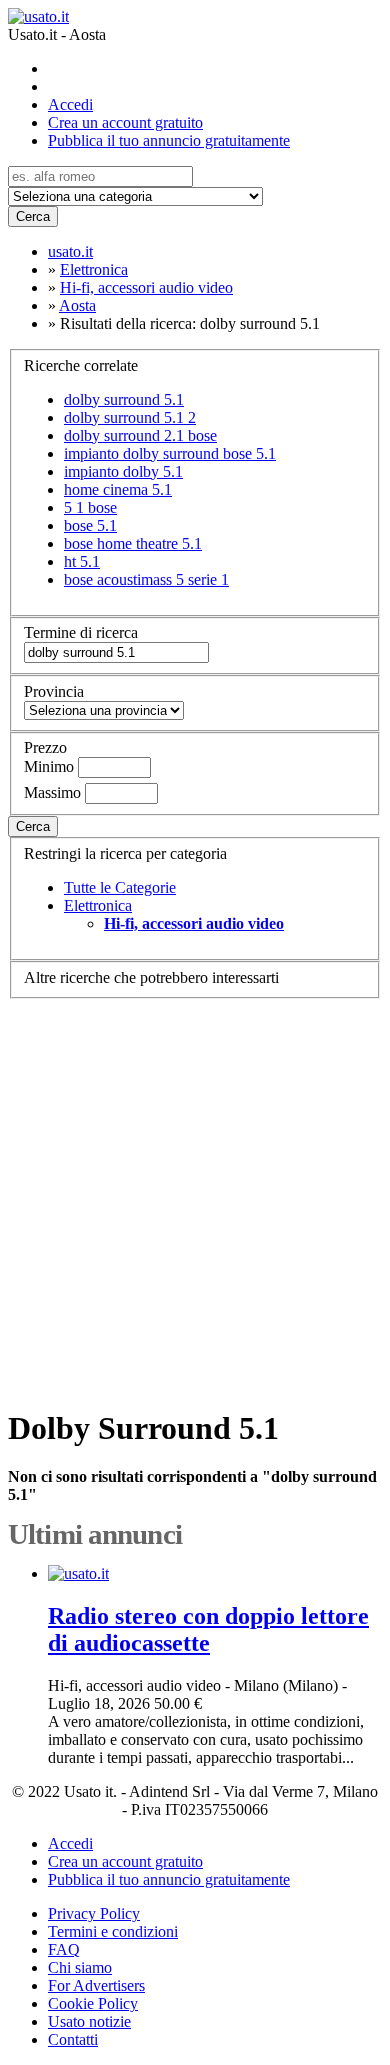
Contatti (73, 2039)
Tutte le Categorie (120, 887)
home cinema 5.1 (118, 489)
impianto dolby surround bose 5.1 (170, 453)
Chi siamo (80, 1967)
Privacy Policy (94, 1913)
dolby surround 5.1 (124, 399)
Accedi (70, 104)
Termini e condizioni (113, 1931)
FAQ (64, 1949)
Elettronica (98, 905)
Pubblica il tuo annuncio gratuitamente (169, 140)
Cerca (33, 216)
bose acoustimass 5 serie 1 (146, 579)
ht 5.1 (82, 561)
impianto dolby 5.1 (123, 471)
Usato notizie (89, 2021)
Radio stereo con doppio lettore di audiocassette (208, 1629)
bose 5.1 (90, 525)
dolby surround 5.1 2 (130, 417)
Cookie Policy (93, 2003)
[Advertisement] (195, 1194)
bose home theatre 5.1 (133, 543)
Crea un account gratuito (125, 122)
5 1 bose (90, 507)
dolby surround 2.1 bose (140, 435)
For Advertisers (96, 1985)
